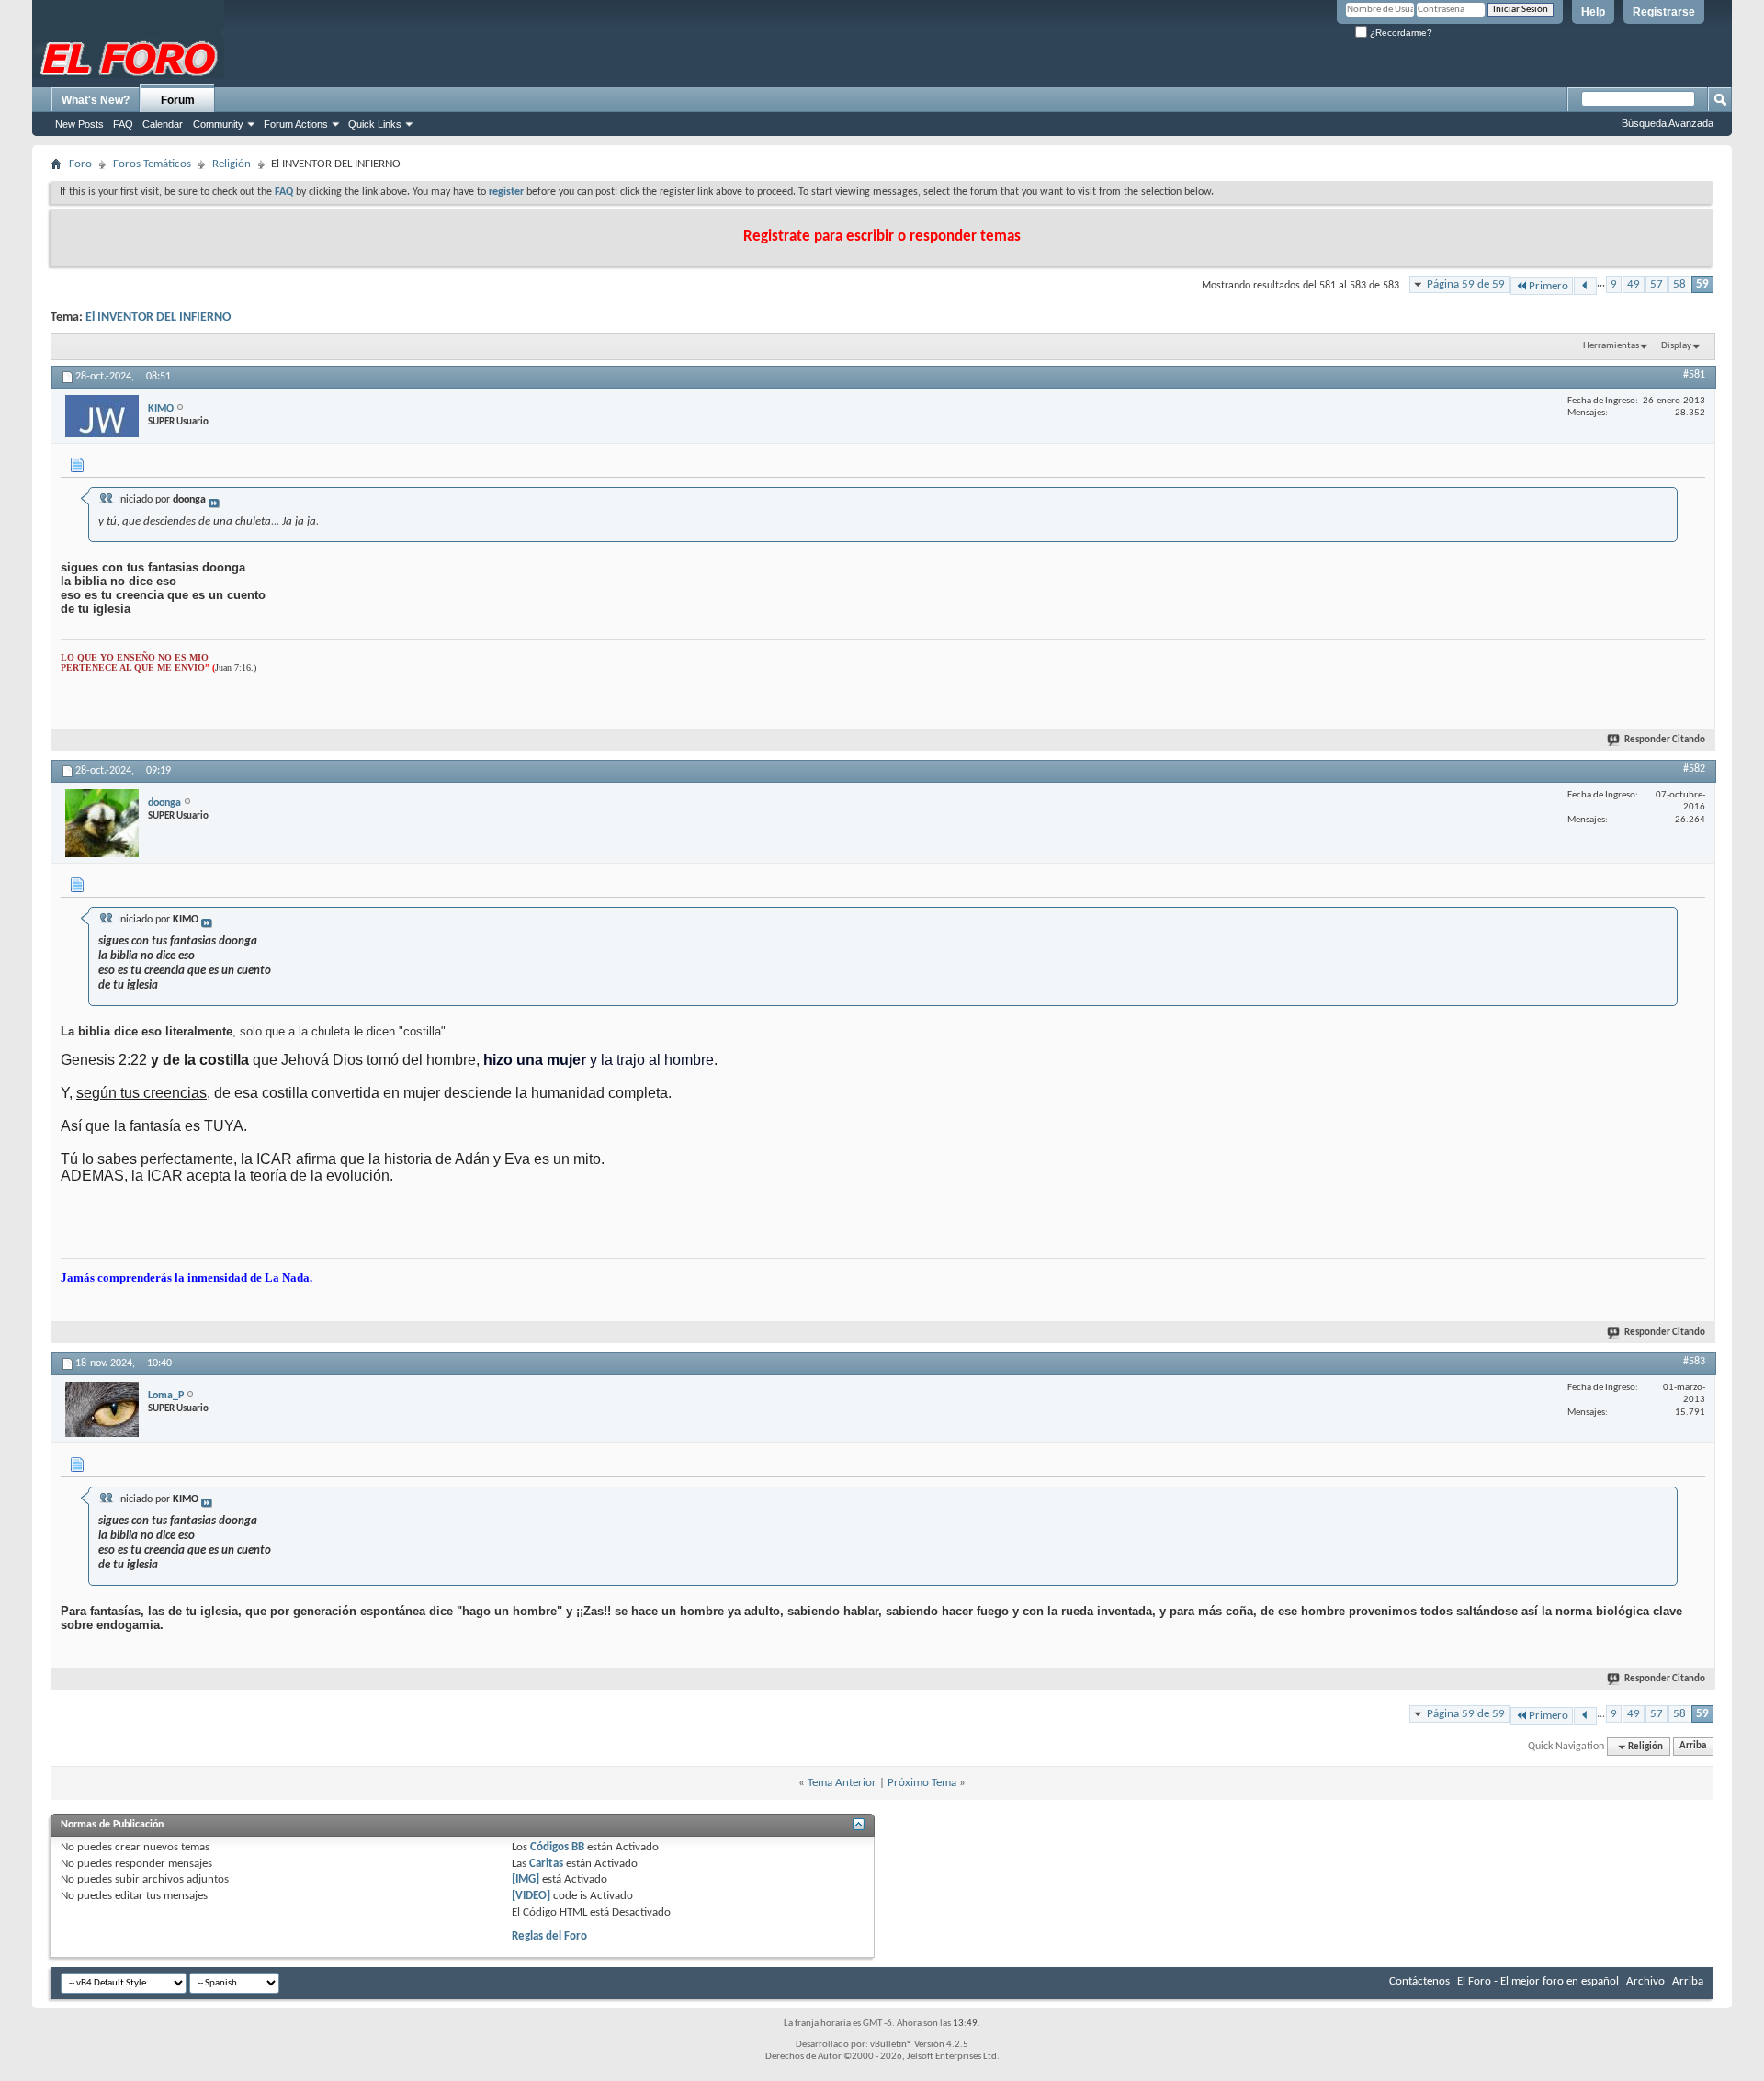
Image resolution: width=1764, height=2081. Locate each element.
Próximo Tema (922, 1783)
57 (1657, 284)
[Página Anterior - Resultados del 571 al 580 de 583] (1585, 286)
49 (1634, 284)
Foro (80, 164)
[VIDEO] (531, 1896)
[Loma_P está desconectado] (102, 1409)
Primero (1549, 286)
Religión (232, 164)
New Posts (79, 124)
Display (1676, 346)
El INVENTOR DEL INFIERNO (158, 317)
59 (1702, 284)
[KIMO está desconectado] (102, 416)
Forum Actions (296, 124)
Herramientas (1611, 346)
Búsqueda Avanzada (1668, 123)
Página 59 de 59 (1466, 284)
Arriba (1693, 1747)
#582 (1694, 769)
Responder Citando (1665, 740)
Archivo (1645, 1981)
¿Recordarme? (1400, 33)
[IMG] (526, 1879)
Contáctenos (1419, 1981)
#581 (1694, 375)
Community (218, 124)
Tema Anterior (842, 1783)
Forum (178, 100)
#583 (1694, 1362)
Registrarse (1664, 12)
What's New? (96, 100)
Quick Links (375, 124)
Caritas (546, 1864)
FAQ (123, 124)
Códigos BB (556, 1847)
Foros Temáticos (152, 164)
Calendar (163, 124)
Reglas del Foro (549, 1936)
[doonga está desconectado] (102, 823)
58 (1679, 284)
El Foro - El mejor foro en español (1538, 1981)
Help (1593, 12)
